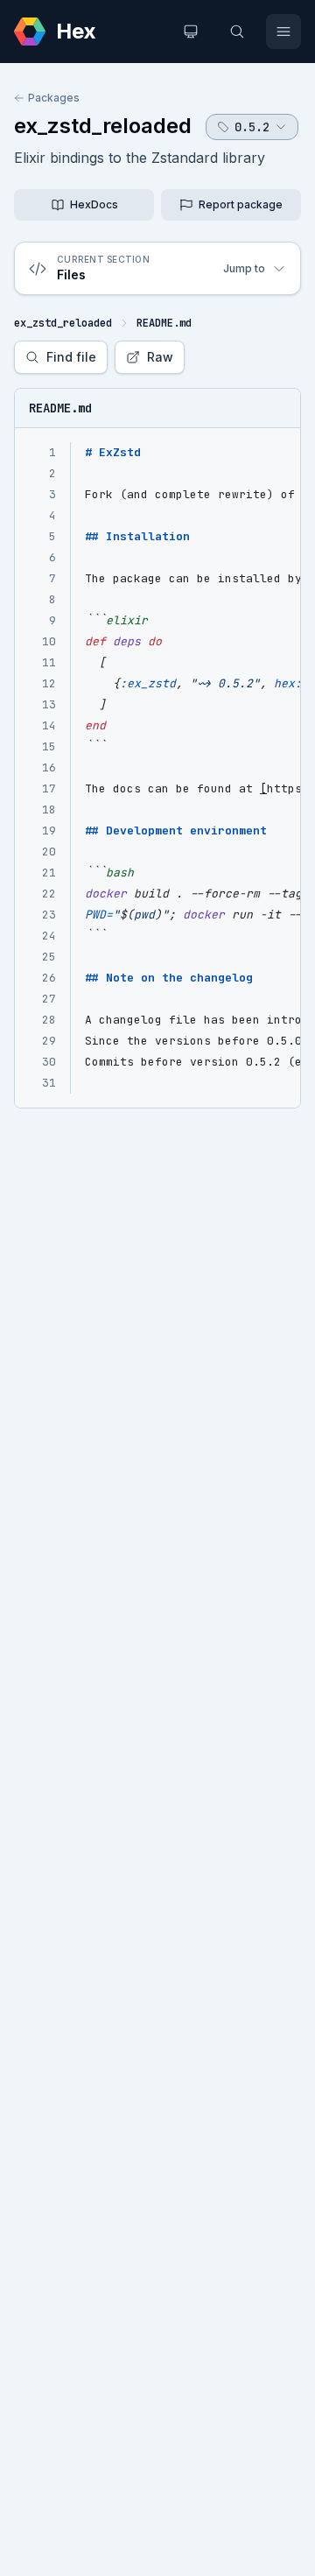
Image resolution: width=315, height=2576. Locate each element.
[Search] (237, 32)
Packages (54, 98)
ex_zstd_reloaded (103, 126)
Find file (71, 357)
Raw (160, 357)
